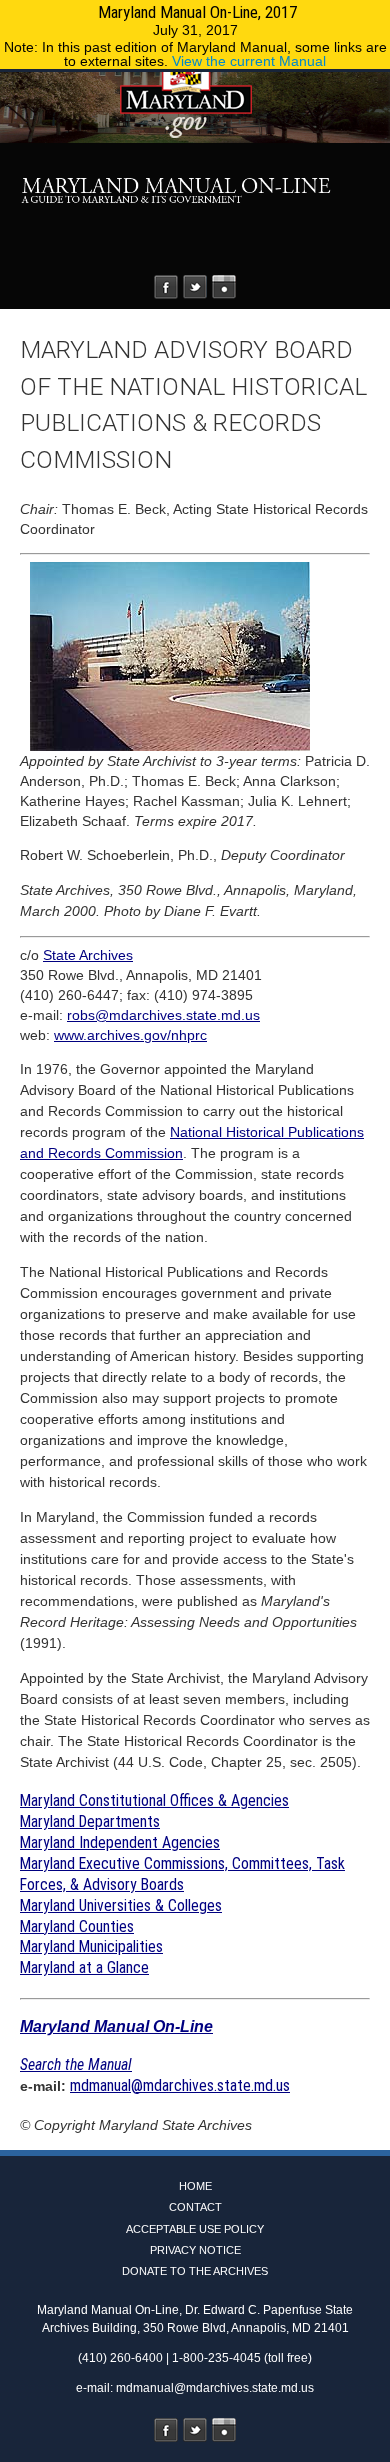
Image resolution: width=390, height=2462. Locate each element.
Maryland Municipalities (91, 1946)
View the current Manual (249, 61)
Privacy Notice (195, 2250)
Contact (195, 2207)
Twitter (195, 287)
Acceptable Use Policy (195, 2229)
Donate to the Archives (195, 2271)
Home (195, 2186)
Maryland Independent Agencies (120, 1842)
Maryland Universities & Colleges (121, 1905)
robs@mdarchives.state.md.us (163, 1015)
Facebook (166, 287)
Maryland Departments (90, 1821)
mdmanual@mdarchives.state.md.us (180, 2085)
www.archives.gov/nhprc (130, 1035)
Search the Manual (76, 2064)
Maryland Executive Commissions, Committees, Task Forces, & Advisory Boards (182, 1874)
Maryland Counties (77, 1926)
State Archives (88, 955)
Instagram (224, 287)
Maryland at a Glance (84, 1967)
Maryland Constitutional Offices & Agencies (154, 1800)
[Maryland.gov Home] (195, 107)
